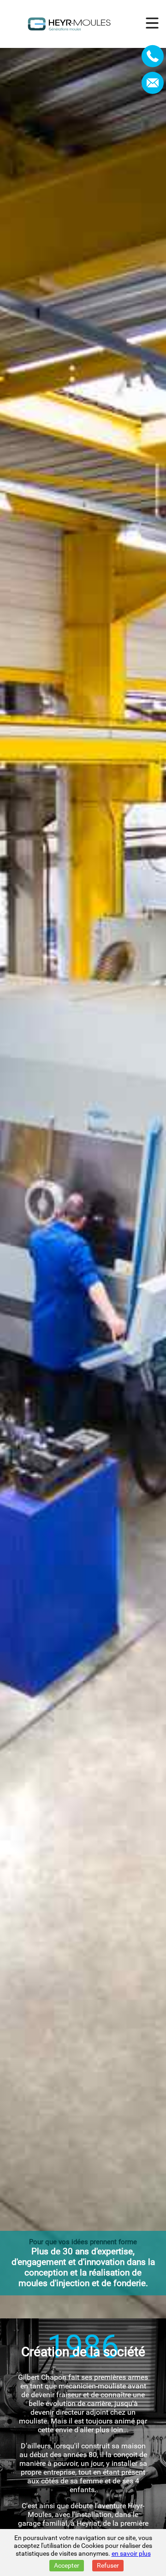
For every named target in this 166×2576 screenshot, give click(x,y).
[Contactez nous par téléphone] (153, 56)
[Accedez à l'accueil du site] (69, 24)
